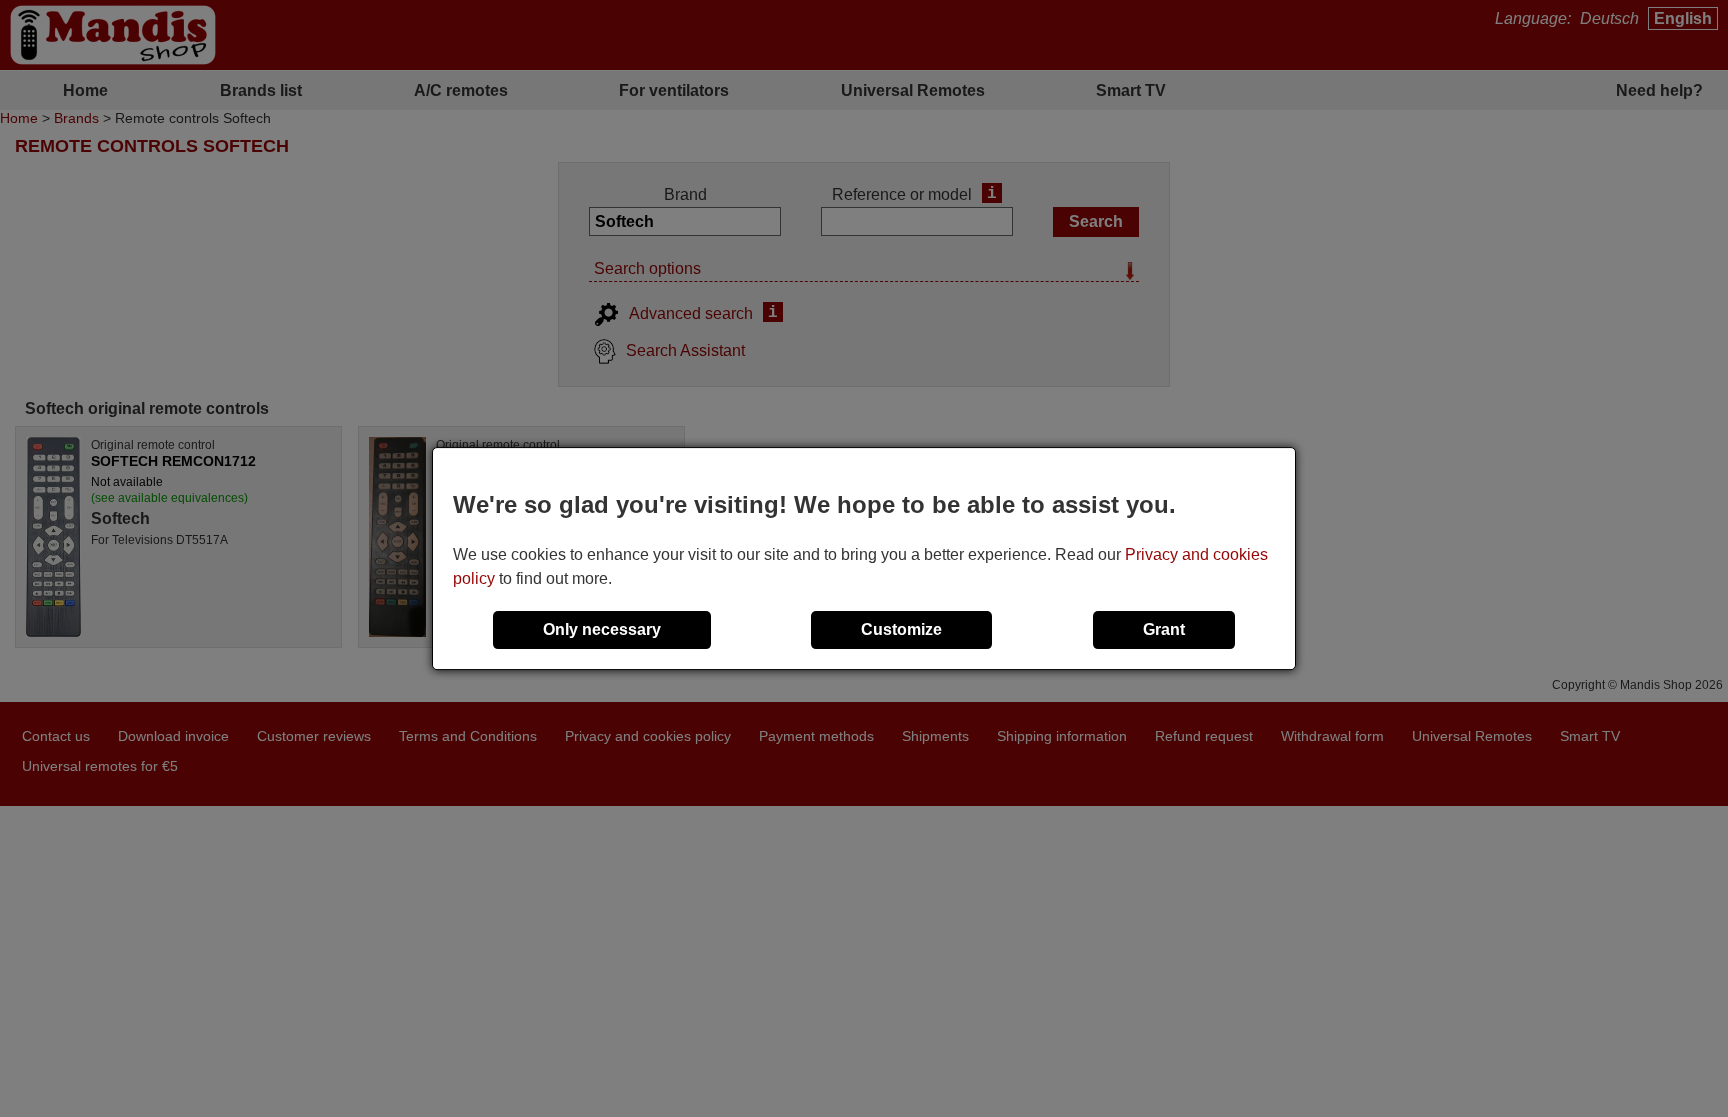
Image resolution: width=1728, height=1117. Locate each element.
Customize (901, 629)
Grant (1164, 629)
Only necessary (602, 629)
